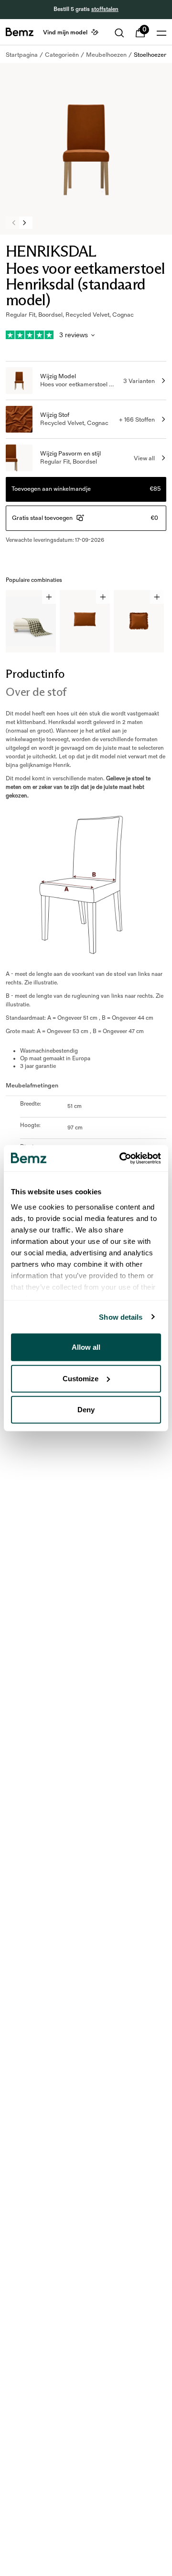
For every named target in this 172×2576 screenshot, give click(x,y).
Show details (121, 1317)
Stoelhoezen (150, 55)
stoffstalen (105, 9)
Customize (81, 1378)
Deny (86, 1410)
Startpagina (22, 55)
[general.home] (20, 32)
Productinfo (35, 674)
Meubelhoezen (106, 55)
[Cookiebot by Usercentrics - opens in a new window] (121, 1158)
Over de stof (36, 692)
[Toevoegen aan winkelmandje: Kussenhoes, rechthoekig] (103, 597)
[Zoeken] (119, 33)
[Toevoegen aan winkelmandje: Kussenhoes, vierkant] (157, 597)
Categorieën (62, 55)
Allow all (86, 1347)
